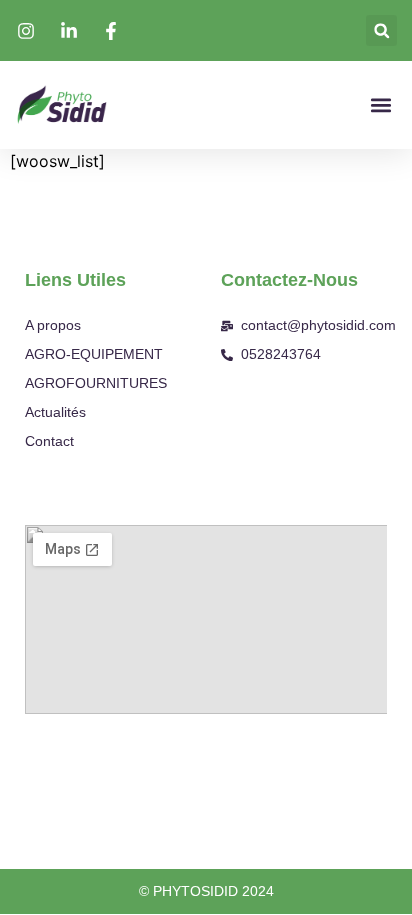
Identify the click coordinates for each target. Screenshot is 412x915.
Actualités (55, 412)
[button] (381, 30)
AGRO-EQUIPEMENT (94, 354)
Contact (49, 441)
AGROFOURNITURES (96, 383)
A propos (53, 325)
